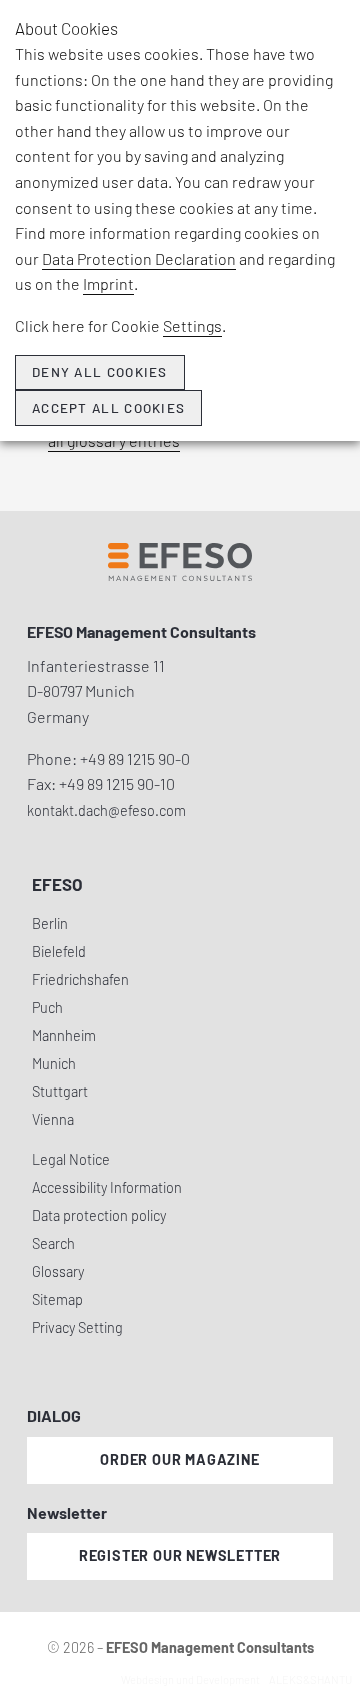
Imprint (108, 283)
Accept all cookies (108, 408)
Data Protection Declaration (139, 258)
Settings (192, 325)
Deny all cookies (100, 372)
